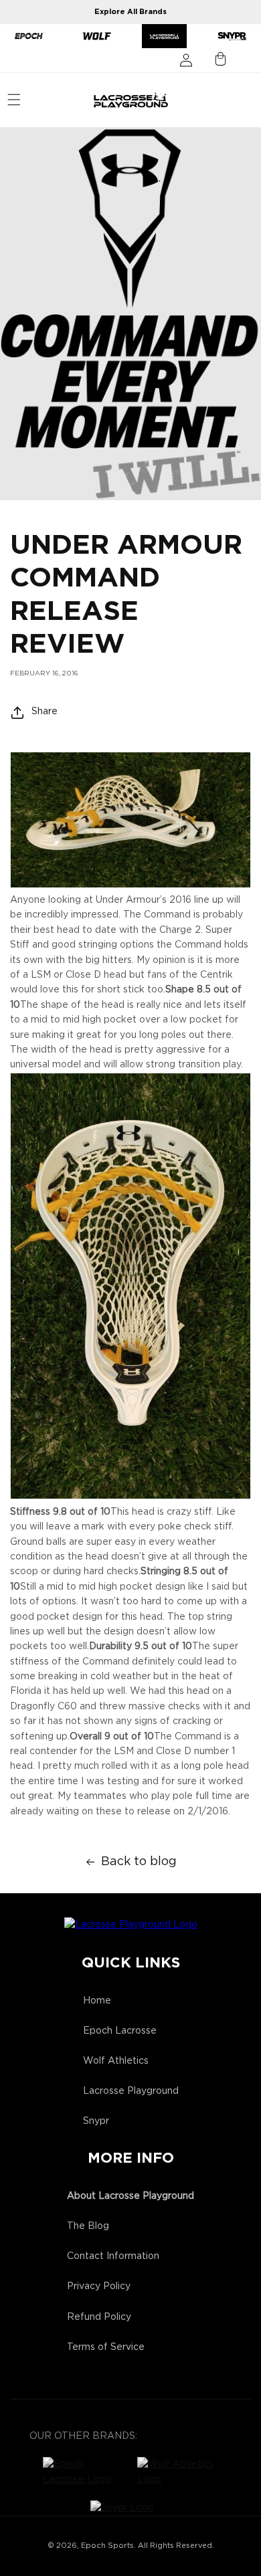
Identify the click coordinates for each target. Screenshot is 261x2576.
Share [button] (45, 712)
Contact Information (113, 2256)
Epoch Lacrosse (120, 2031)
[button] (14, 100)
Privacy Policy (99, 2286)
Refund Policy (99, 2317)
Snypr (96, 2121)
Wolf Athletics (116, 2061)
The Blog (88, 2226)
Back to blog (139, 1862)
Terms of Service (106, 2347)
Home (97, 2001)
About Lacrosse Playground (130, 2196)
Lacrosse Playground (131, 2091)
